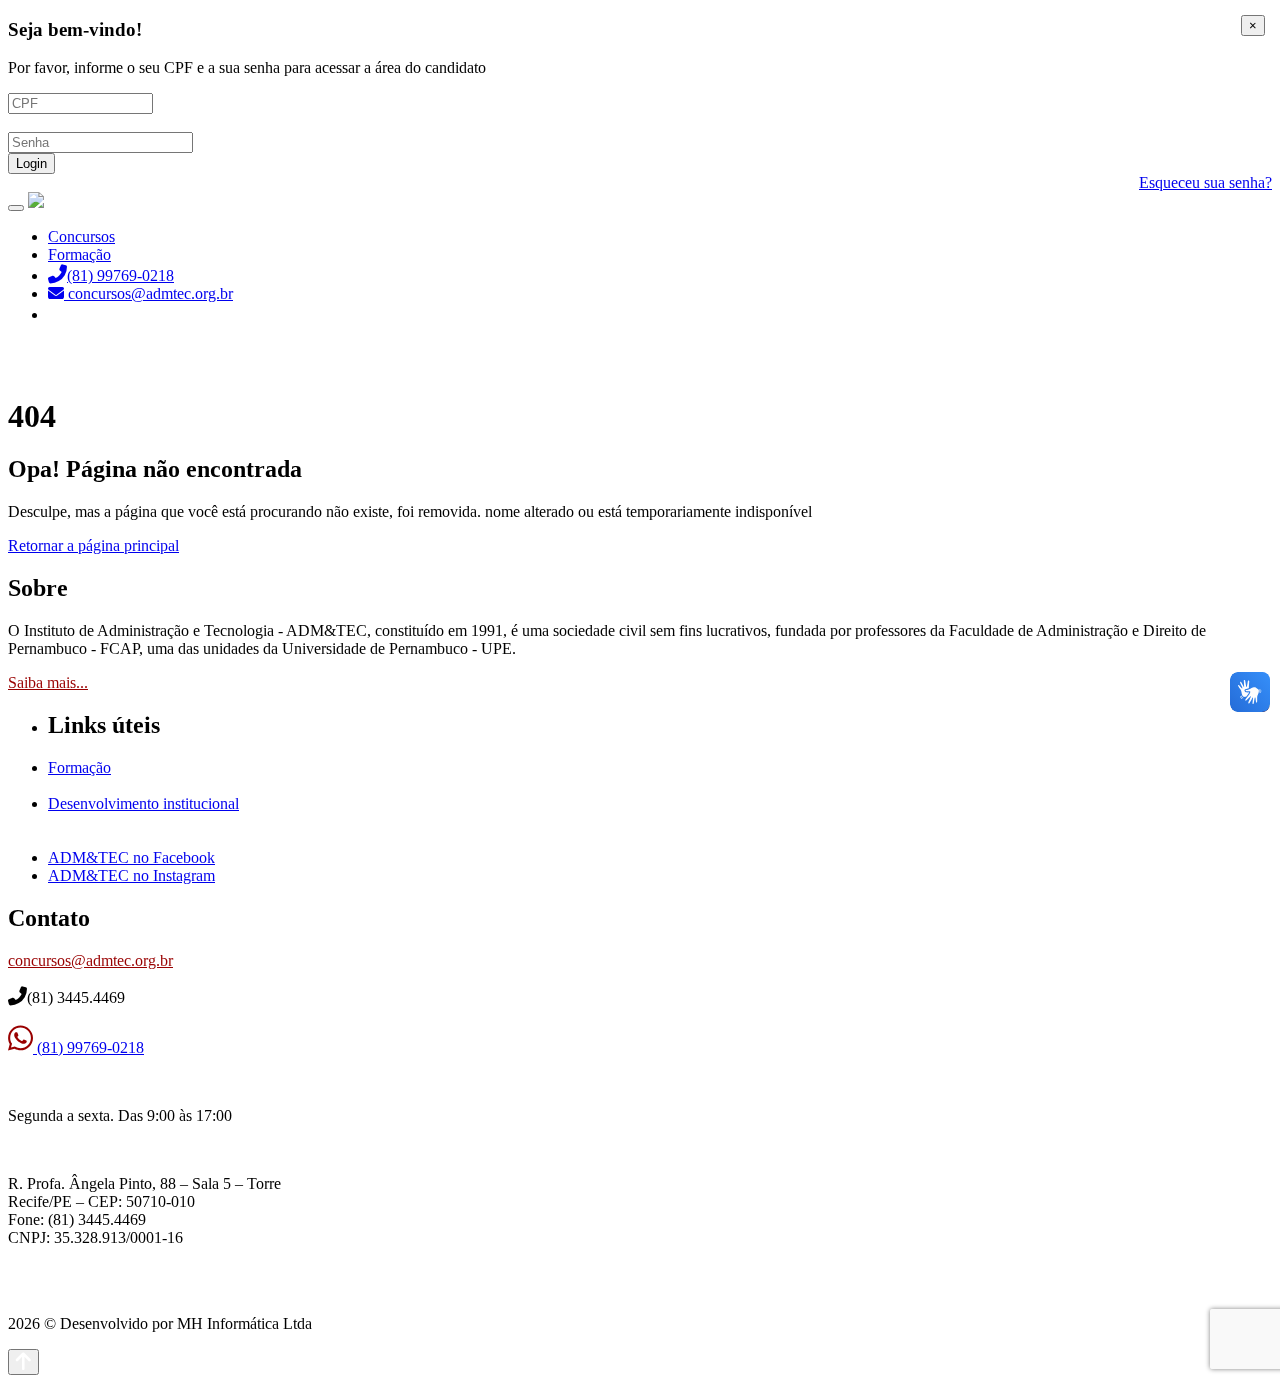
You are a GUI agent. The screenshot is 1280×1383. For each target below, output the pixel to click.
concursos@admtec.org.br (90, 960)
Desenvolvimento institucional (143, 803)
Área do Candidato (110, 314)
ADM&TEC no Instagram (131, 875)
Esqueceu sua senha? (1205, 182)
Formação (79, 254)
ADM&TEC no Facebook (131, 857)
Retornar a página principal (93, 545)
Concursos (81, 236)
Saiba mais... (48, 682)
